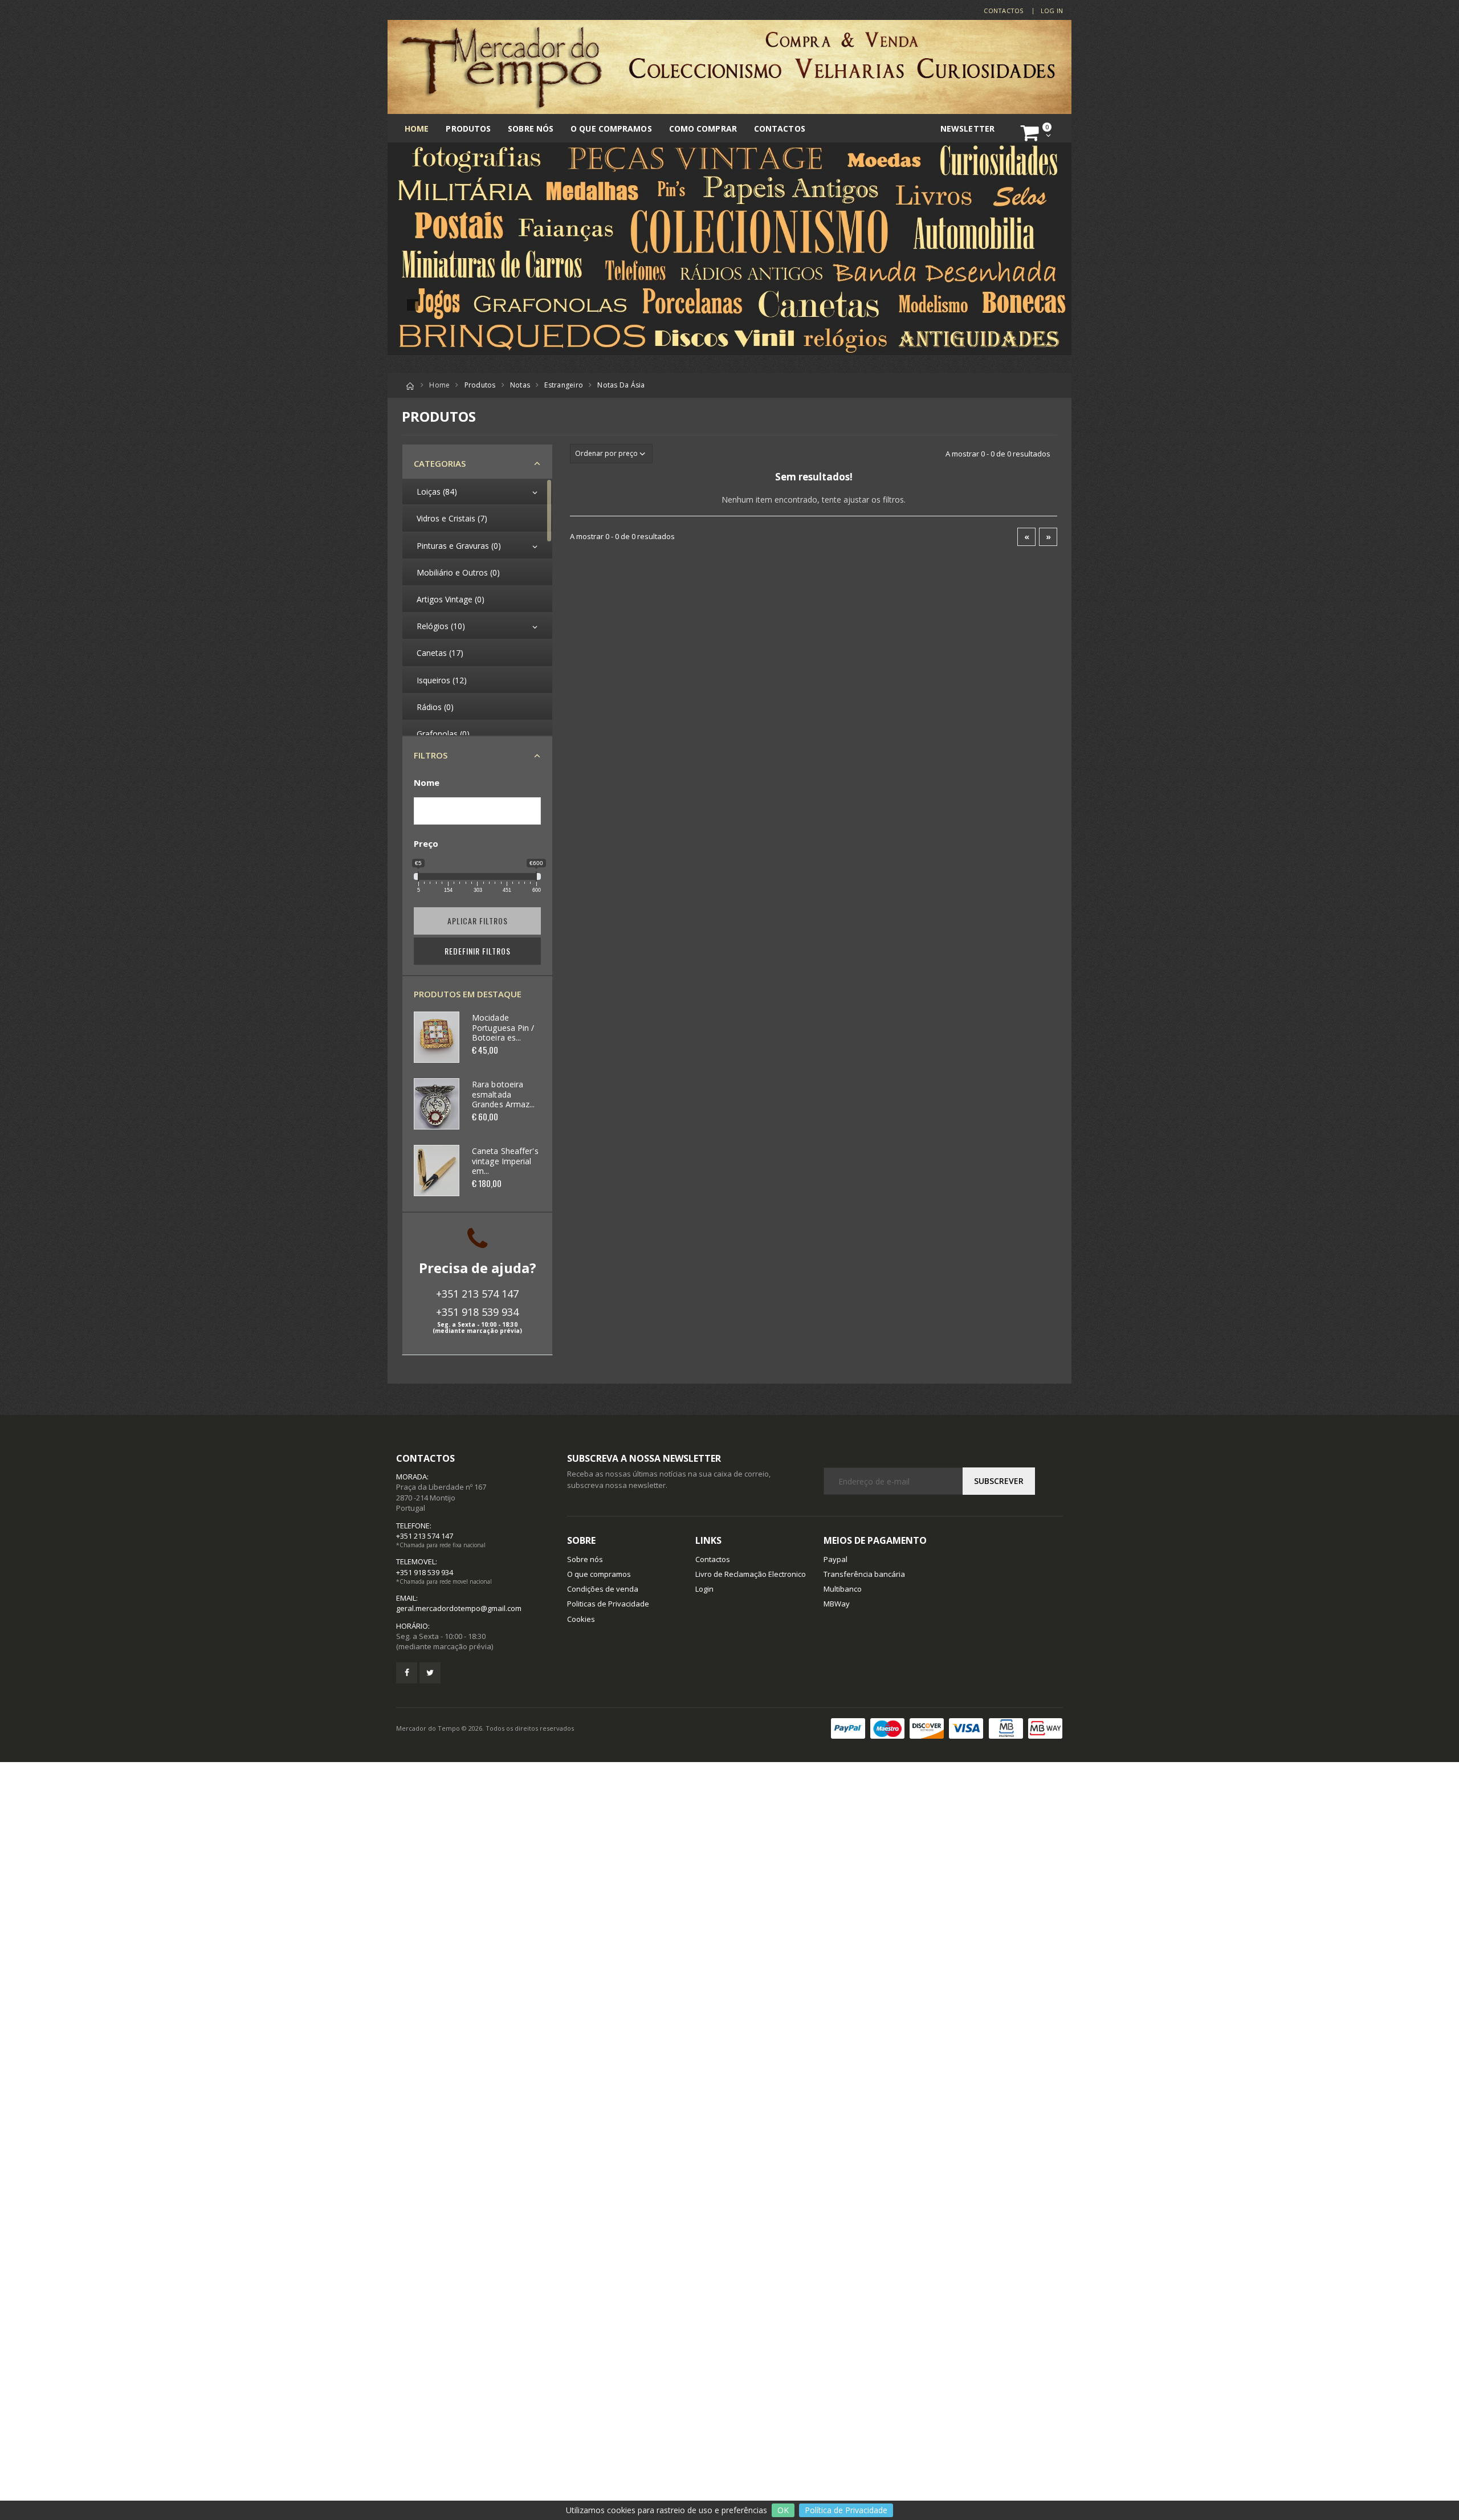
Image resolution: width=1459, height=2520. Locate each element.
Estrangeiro (564, 385)
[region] (477, 607)
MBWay (837, 1604)
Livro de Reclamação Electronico (751, 1574)
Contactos (1003, 11)
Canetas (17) (440, 653)
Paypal (836, 1559)
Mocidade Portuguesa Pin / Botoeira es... (503, 1027)
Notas (520, 385)
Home (417, 129)
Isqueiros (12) (442, 680)
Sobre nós (531, 129)
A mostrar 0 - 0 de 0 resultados (998, 454)
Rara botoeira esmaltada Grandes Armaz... (504, 1094)
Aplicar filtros (478, 921)
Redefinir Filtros (478, 951)
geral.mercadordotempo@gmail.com (459, 1608)
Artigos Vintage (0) (451, 599)
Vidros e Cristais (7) (452, 518)
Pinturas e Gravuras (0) (459, 546)
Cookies (581, 1619)
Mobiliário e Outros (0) (458, 572)
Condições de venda (603, 1589)
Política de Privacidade (846, 2510)
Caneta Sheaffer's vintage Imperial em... (505, 1161)
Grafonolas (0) (443, 734)
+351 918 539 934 (477, 1312)
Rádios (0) (435, 707)
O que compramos (611, 129)
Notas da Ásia (621, 385)
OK (783, 2510)
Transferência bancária (864, 1574)
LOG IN (1052, 11)
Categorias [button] (440, 463)
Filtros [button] (431, 755)
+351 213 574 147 (477, 1294)
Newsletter (967, 129)
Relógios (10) (441, 626)
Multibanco (843, 1589)
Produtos (468, 129)
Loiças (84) (437, 492)
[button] (1038, 133)
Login (704, 1589)
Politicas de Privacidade (608, 1604)
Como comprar (703, 129)
